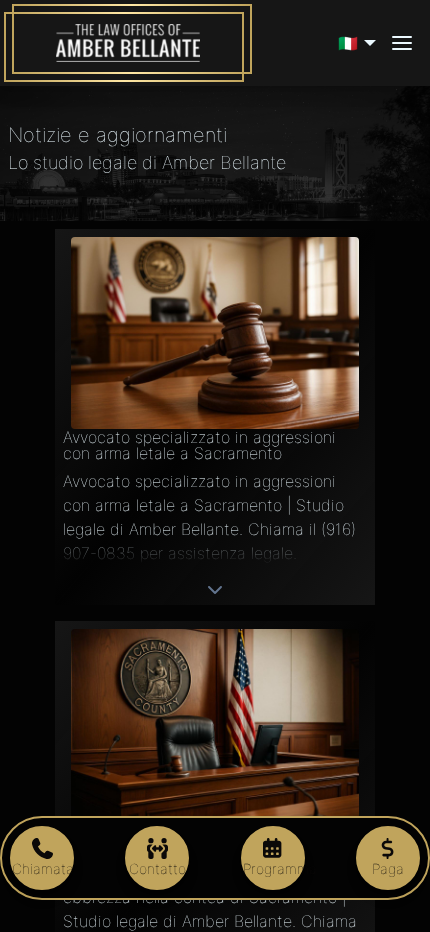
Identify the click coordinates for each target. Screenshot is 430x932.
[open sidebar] (402, 43)
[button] (360, 43)
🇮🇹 (348, 43)
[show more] (215, 589)
